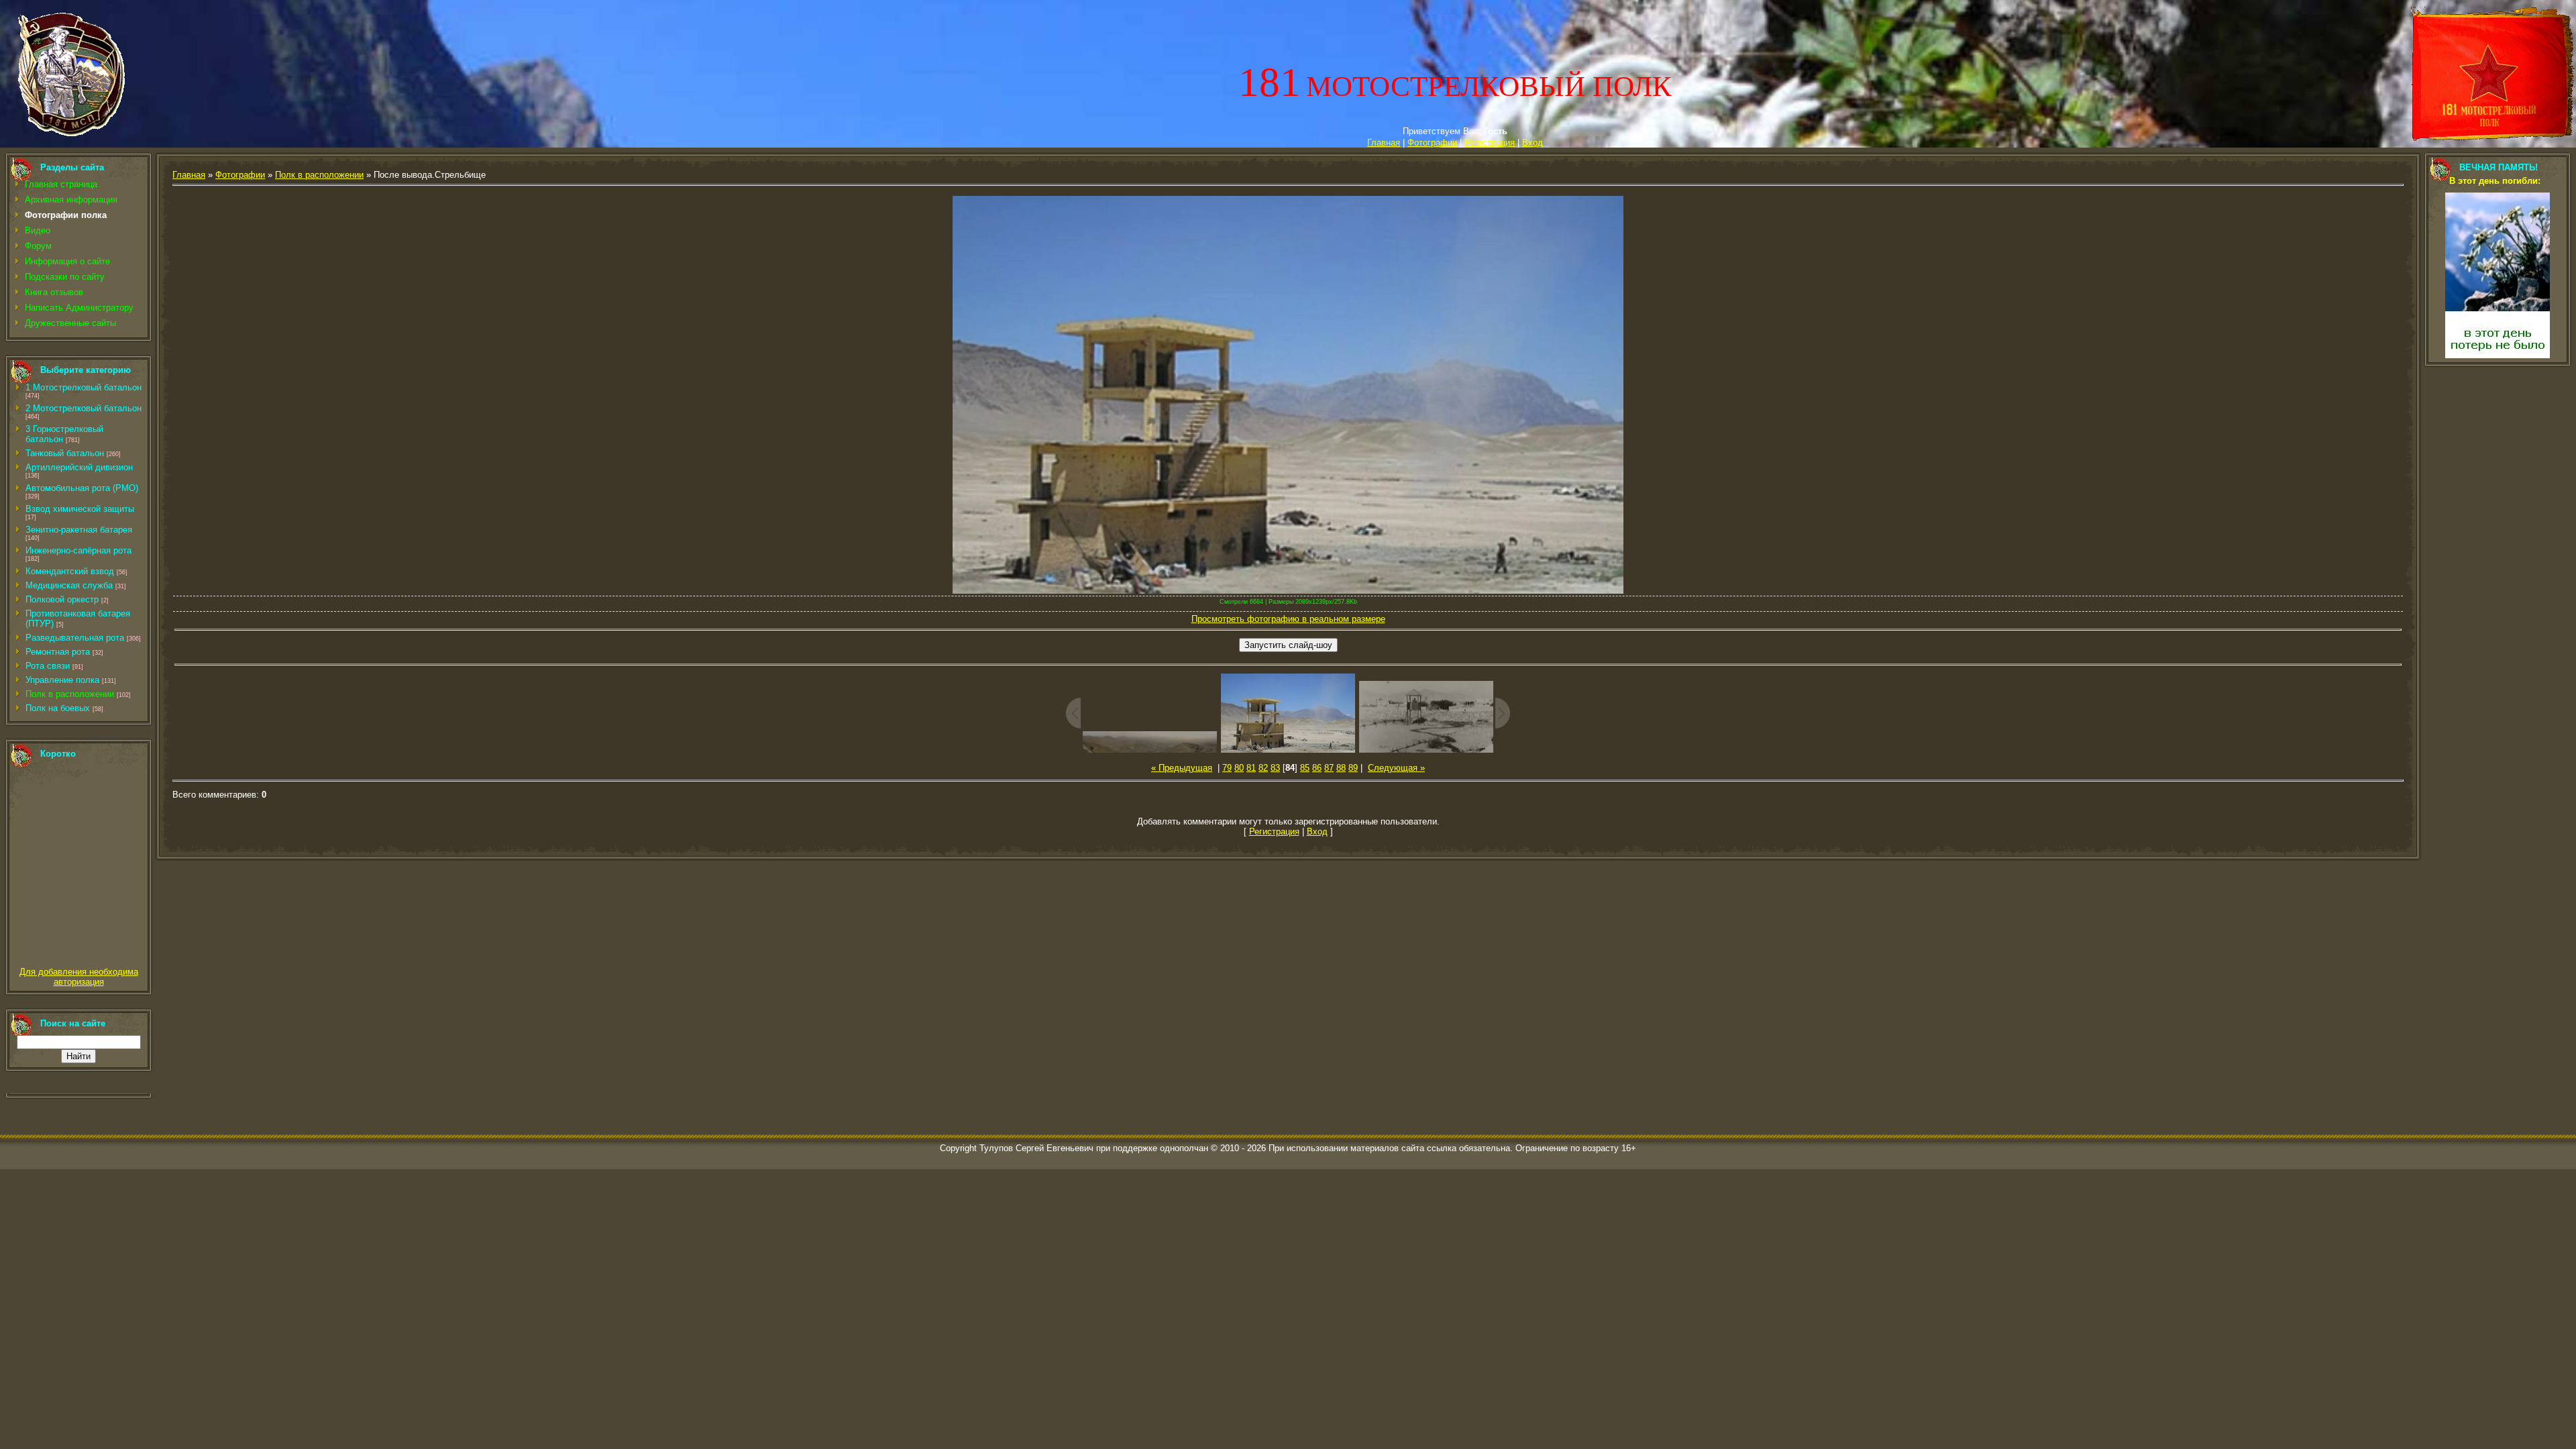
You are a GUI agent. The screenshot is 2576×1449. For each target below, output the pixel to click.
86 (1317, 768)
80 (1239, 768)
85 (1305, 768)
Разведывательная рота (75, 638)
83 (1275, 768)
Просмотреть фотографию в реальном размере (1288, 619)
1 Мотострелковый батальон (84, 387)
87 (1329, 768)
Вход (1533, 143)
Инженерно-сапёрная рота (78, 550)
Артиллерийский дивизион (79, 467)
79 (1227, 768)
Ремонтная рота (58, 652)
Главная (1384, 143)
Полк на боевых (58, 708)
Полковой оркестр (62, 599)
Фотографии (1432, 143)
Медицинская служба (69, 585)
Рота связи (48, 666)
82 (1263, 768)
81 (1251, 768)
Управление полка (62, 680)
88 (1341, 768)
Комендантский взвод (70, 571)
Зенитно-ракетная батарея (79, 530)
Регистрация (1490, 143)
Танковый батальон (65, 453)
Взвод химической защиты (80, 509)
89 (1353, 768)
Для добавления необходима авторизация (79, 977)
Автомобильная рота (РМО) (82, 488)
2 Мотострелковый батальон (84, 408)
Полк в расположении (70, 694)
